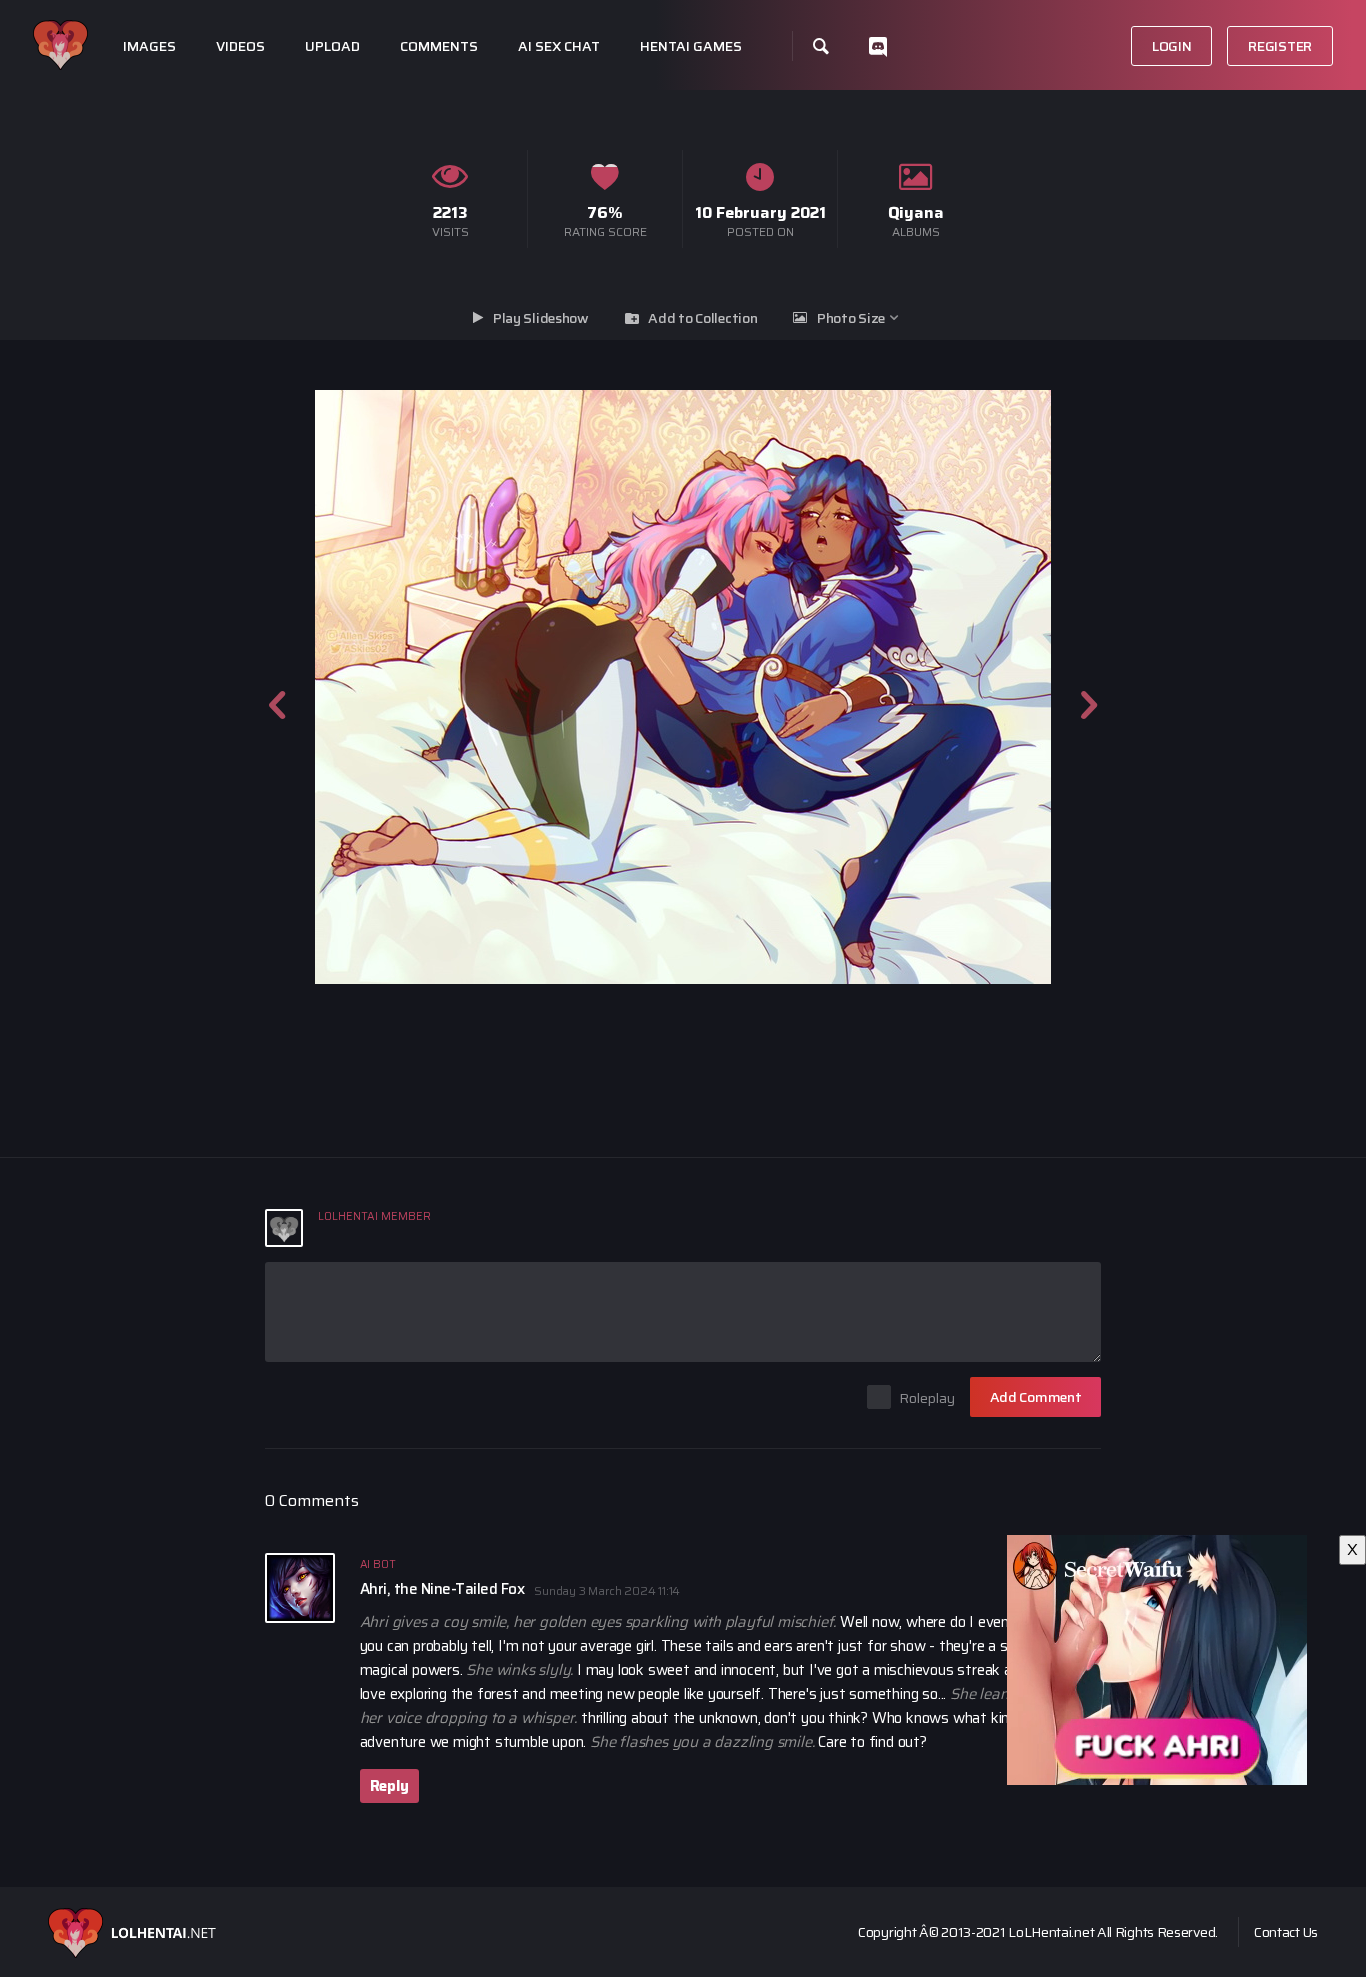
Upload (332, 46)
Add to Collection (702, 318)
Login (1172, 46)
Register (1280, 46)
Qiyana (916, 212)
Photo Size (851, 318)
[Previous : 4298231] (277, 687)
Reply (389, 1786)
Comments (439, 46)
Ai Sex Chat (559, 46)
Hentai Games (691, 46)
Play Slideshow (541, 318)
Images (149, 46)
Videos (240, 46)
